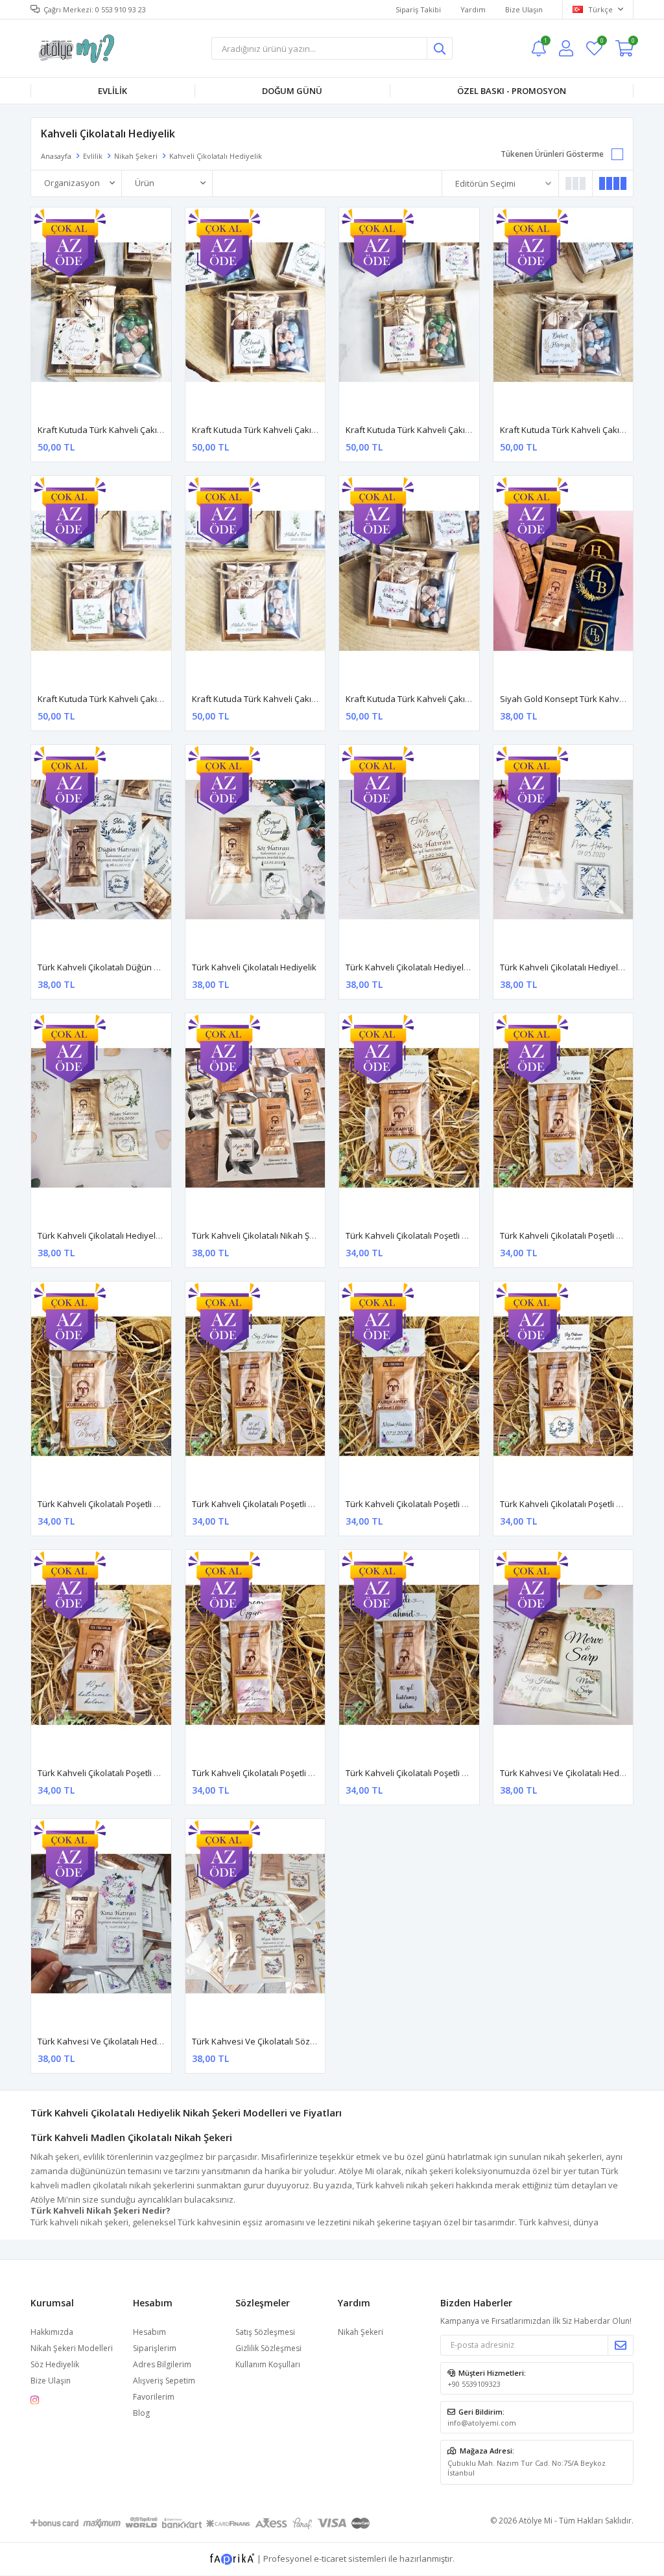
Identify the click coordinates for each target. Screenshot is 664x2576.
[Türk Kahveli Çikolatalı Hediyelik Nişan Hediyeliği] (563, 849)
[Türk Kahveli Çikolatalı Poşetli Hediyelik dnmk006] (409, 1386)
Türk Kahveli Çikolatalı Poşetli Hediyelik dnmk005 (287, 1504)
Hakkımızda (52, 2332)
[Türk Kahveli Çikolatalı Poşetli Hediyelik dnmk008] (101, 1655)
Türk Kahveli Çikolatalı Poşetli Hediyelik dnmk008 (133, 1773)
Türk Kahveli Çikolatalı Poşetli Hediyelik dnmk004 (133, 1504)
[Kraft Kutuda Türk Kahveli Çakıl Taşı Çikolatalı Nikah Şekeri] (101, 312)
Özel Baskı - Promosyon (512, 91)
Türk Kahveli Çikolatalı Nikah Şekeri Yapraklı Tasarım (294, 1235)
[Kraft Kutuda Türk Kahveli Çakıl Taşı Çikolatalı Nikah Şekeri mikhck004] (563, 312)
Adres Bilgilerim (162, 2364)
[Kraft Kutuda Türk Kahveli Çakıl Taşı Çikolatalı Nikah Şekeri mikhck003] (409, 312)
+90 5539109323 (474, 2384)
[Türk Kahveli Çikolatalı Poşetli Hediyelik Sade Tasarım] (409, 1655)
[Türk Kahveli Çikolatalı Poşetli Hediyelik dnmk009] (255, 1655)
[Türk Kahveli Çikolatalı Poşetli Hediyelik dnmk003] (563, 1118)
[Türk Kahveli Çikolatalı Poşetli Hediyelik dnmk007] (563, 1386)
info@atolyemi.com (482, 2423)
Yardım (473, 9)
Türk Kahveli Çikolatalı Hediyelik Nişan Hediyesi (130, 1235)
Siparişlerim (155, 2348)
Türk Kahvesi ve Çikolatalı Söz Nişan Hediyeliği (283, 2041)
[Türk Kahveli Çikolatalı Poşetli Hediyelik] (409, 1118)
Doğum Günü (292, 91)
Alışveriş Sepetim (164, 2381)
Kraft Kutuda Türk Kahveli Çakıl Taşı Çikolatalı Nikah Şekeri (151, 430)
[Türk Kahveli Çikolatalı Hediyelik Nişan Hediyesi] (101, 1118)
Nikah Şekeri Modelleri (72, 2348)
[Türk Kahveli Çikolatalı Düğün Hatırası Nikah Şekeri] (101, 849)
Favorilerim (601, 42)
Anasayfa (56, 156)
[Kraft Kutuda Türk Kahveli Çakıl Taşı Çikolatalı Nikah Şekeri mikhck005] (101, 580)
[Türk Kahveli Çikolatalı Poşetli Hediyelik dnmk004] (101, 1386)
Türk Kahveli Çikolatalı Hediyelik (254, 967)
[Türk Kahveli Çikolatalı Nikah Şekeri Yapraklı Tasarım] (255, 1118)
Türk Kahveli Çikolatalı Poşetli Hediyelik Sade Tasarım (450, 1773)
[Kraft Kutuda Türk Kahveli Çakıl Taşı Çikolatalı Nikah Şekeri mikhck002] (255, 312)
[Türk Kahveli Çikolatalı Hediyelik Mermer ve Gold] (409, 849)
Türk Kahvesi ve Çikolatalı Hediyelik (570, 1773)
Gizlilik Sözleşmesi (268, 2348)
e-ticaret (330, 2558)
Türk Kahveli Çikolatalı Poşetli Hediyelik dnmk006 (441, 1504)
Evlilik (113, 91)
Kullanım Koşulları (268, 2364)
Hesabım (149, 2332)
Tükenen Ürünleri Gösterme (552, 154)
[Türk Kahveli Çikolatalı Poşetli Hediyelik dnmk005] (255, 1386)
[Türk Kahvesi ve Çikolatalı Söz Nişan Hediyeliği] (255, 1924)
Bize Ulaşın (524, 9)
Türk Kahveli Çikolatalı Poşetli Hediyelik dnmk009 (287, 1773)
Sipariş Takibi (418, 9)
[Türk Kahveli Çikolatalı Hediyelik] (255, 849)
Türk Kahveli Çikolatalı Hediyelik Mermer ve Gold (441, 967)
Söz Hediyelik (55, 2364)
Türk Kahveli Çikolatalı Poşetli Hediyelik (422, 1235)
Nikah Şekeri (136, 156)
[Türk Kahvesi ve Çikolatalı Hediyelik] (563, 1655)
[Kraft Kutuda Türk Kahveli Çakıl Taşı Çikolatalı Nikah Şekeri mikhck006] (255, 580)
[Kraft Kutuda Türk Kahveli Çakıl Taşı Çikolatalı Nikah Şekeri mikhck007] (409, 580)
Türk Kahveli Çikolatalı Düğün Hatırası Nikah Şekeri (136, 967)
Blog (141, 2413)
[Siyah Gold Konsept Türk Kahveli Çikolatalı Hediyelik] (563, 580)
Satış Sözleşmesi (265, 2332)
